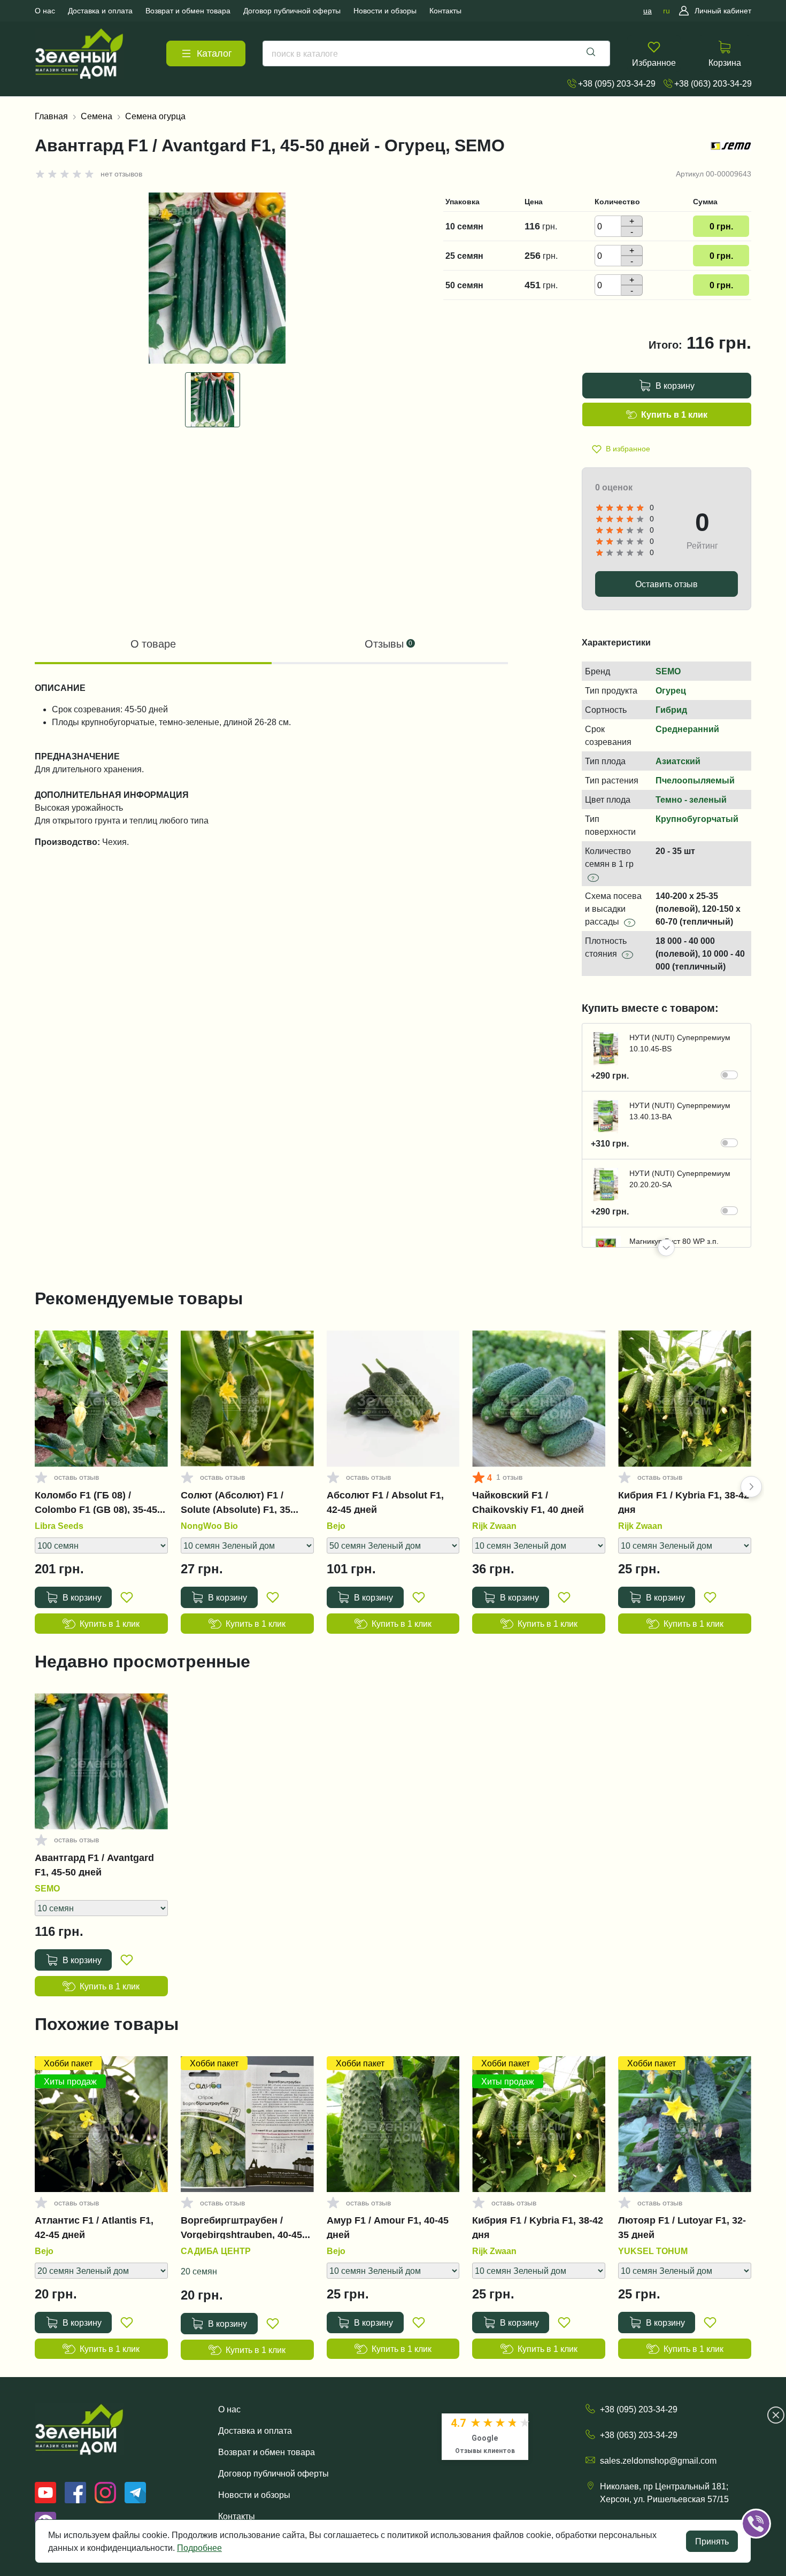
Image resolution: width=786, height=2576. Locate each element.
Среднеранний (687, 729)
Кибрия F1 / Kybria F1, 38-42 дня (684, 1502)
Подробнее (199, 2548)
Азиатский (678, 761)
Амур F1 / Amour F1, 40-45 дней (388, 2227)
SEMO (668, 671)
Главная (51, 116)
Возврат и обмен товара (267, 2452)
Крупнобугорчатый (697, 819)
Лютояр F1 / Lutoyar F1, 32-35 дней (682, 2227)
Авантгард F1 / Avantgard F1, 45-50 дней (94, 1865)
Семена (97, 116)
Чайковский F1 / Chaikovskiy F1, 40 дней (528, 1502)
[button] (666, 1248)
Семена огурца (155, 116)
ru (666, 11)
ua (648, 11)
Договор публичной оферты (273, 2473)
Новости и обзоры (254, 2495)
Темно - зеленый (691, 799)
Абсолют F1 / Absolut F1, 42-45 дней (385, 1502)
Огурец (671, 690)
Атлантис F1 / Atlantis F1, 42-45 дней (94, 2227)
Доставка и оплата (255, 2431)
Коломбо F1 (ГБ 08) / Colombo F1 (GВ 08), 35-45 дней (96, 1502)
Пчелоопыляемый (695, 780)
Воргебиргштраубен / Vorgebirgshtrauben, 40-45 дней (241, 2227)
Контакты (237, 2516)
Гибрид (671, 710)
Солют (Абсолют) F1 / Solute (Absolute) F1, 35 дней (236, 1502)
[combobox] (436, 53)
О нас (229, 2409)
